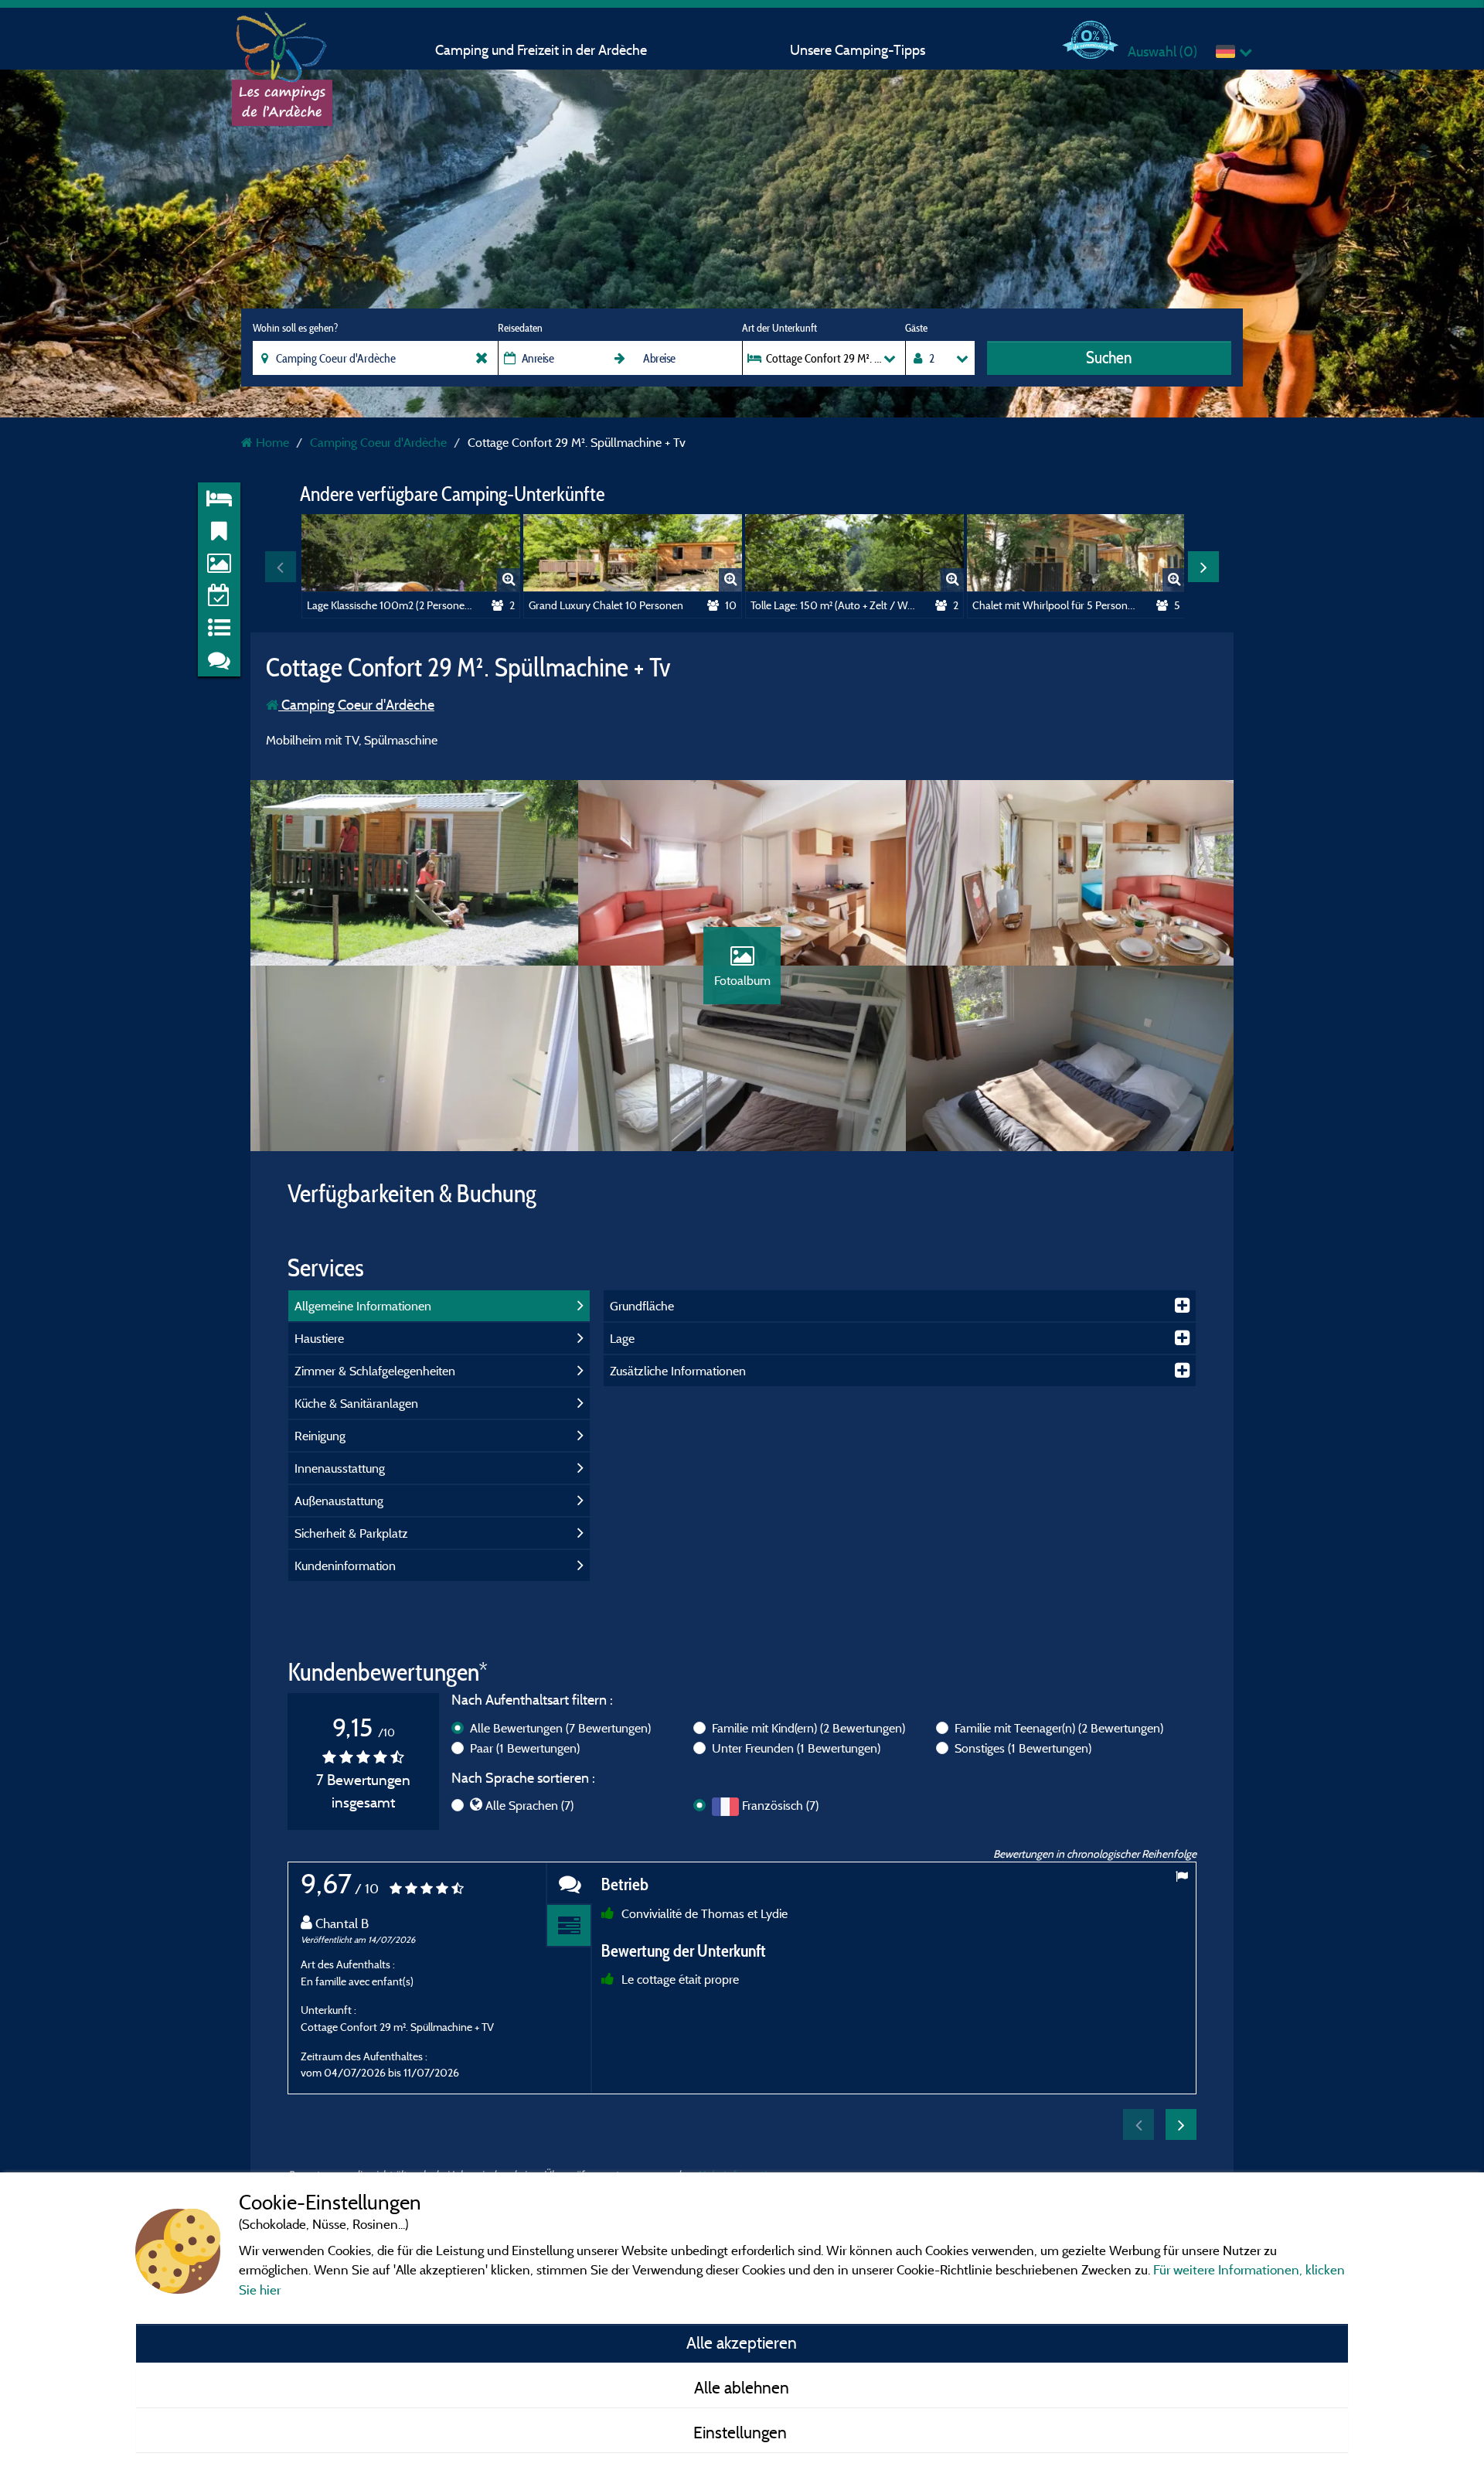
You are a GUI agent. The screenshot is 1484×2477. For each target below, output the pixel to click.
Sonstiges (1023, 1748)
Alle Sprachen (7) (529, 1805)
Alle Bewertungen (560, 1728)
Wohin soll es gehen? (295, 328)
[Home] (282, 43)
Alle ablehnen (742, 2387)
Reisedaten (520, 328)
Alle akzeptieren (742, 2342)
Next (1203, 567)
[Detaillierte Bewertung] (569, 1926)
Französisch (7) (780, 1805)
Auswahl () (1162, 51)
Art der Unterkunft (779, 328)
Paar (525, 1748)
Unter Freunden (796, 1748)
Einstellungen (742, 2432)
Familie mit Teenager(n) (1059, 1728)
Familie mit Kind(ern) (808, 1728)
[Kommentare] (569, 1884)
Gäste (916, 328)
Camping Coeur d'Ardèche (356, 705)
